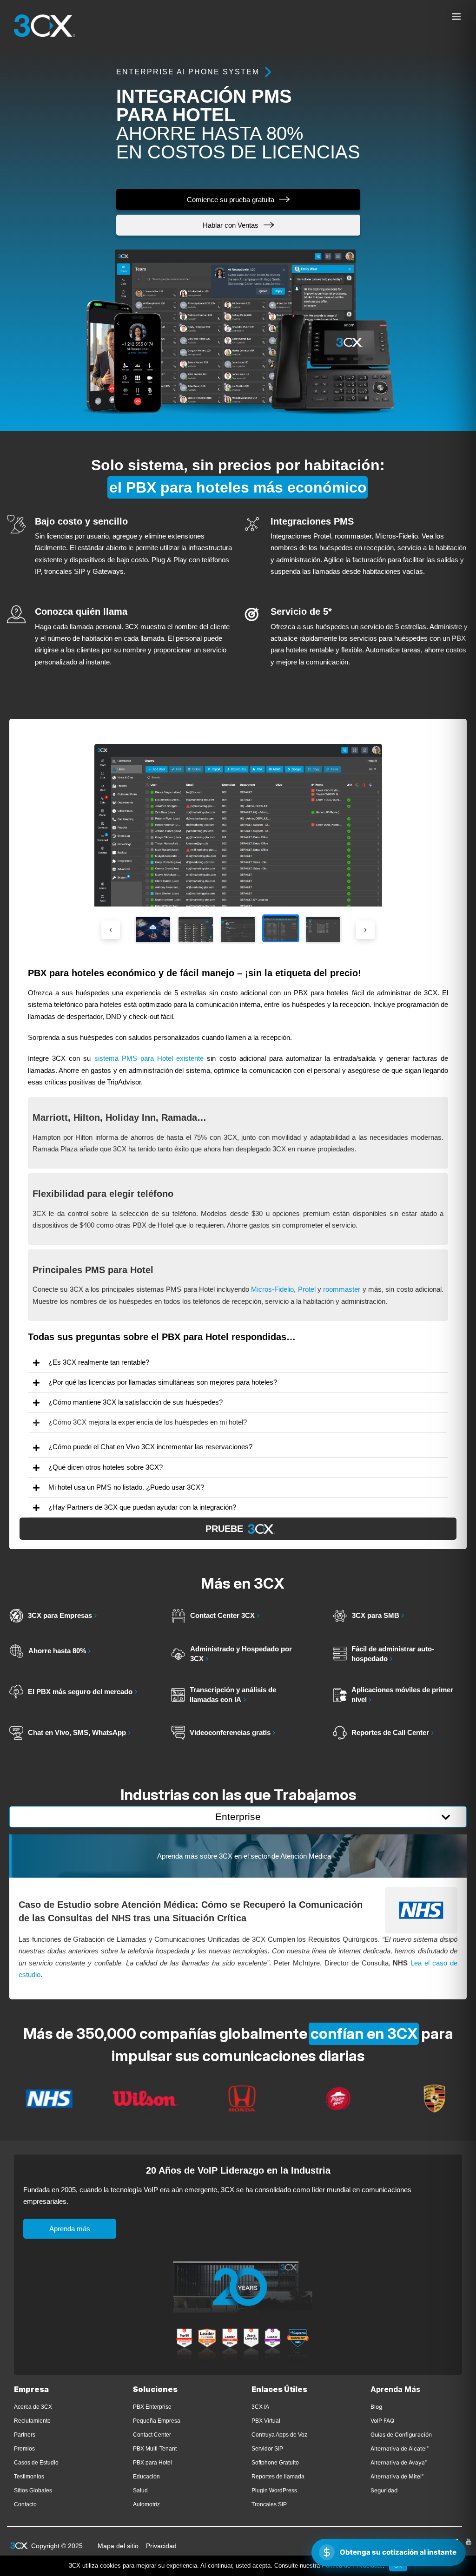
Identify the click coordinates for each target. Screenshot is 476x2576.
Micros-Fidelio (272, 1289)
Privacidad (161, 2546)
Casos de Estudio (36, 2463)
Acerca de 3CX (33, 2407)
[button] (238, 1362)
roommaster (342, 1289)
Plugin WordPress (274, 2491)
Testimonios (29, 2477)
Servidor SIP (267, 2449)
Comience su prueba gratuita (231, 200)
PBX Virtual (266, 2421)
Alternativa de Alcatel (400, 2448)
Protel (307, 1289)
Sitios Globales (33, 2491)
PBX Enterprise (152, 2407)
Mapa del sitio (118, 2546)
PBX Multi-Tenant (155, 2449)
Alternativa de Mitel (397, 2476)
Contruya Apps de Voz (279, 2435)
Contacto (25, 2504)
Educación (146, 2477)
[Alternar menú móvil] (457, 16)
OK (398, 2566)
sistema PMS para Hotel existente (149, 1058)
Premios (24, 2449)
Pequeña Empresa (157, 2421)
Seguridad (384, 2490)
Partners (25, 2435)
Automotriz (146, 2504)
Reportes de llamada (278, 2477)
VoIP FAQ (382, 2421)
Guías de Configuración (401, 2435)
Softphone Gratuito (275, 2463)
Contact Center (152, 2435)
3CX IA (260, 2407)
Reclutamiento (32, 2421)
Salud (140, 2491)
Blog (376, 2407)
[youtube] (469, 2542)
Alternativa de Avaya (399, 2462)
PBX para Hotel (152, 2463)
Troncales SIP (269, 2504)
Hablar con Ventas (231, 225)
